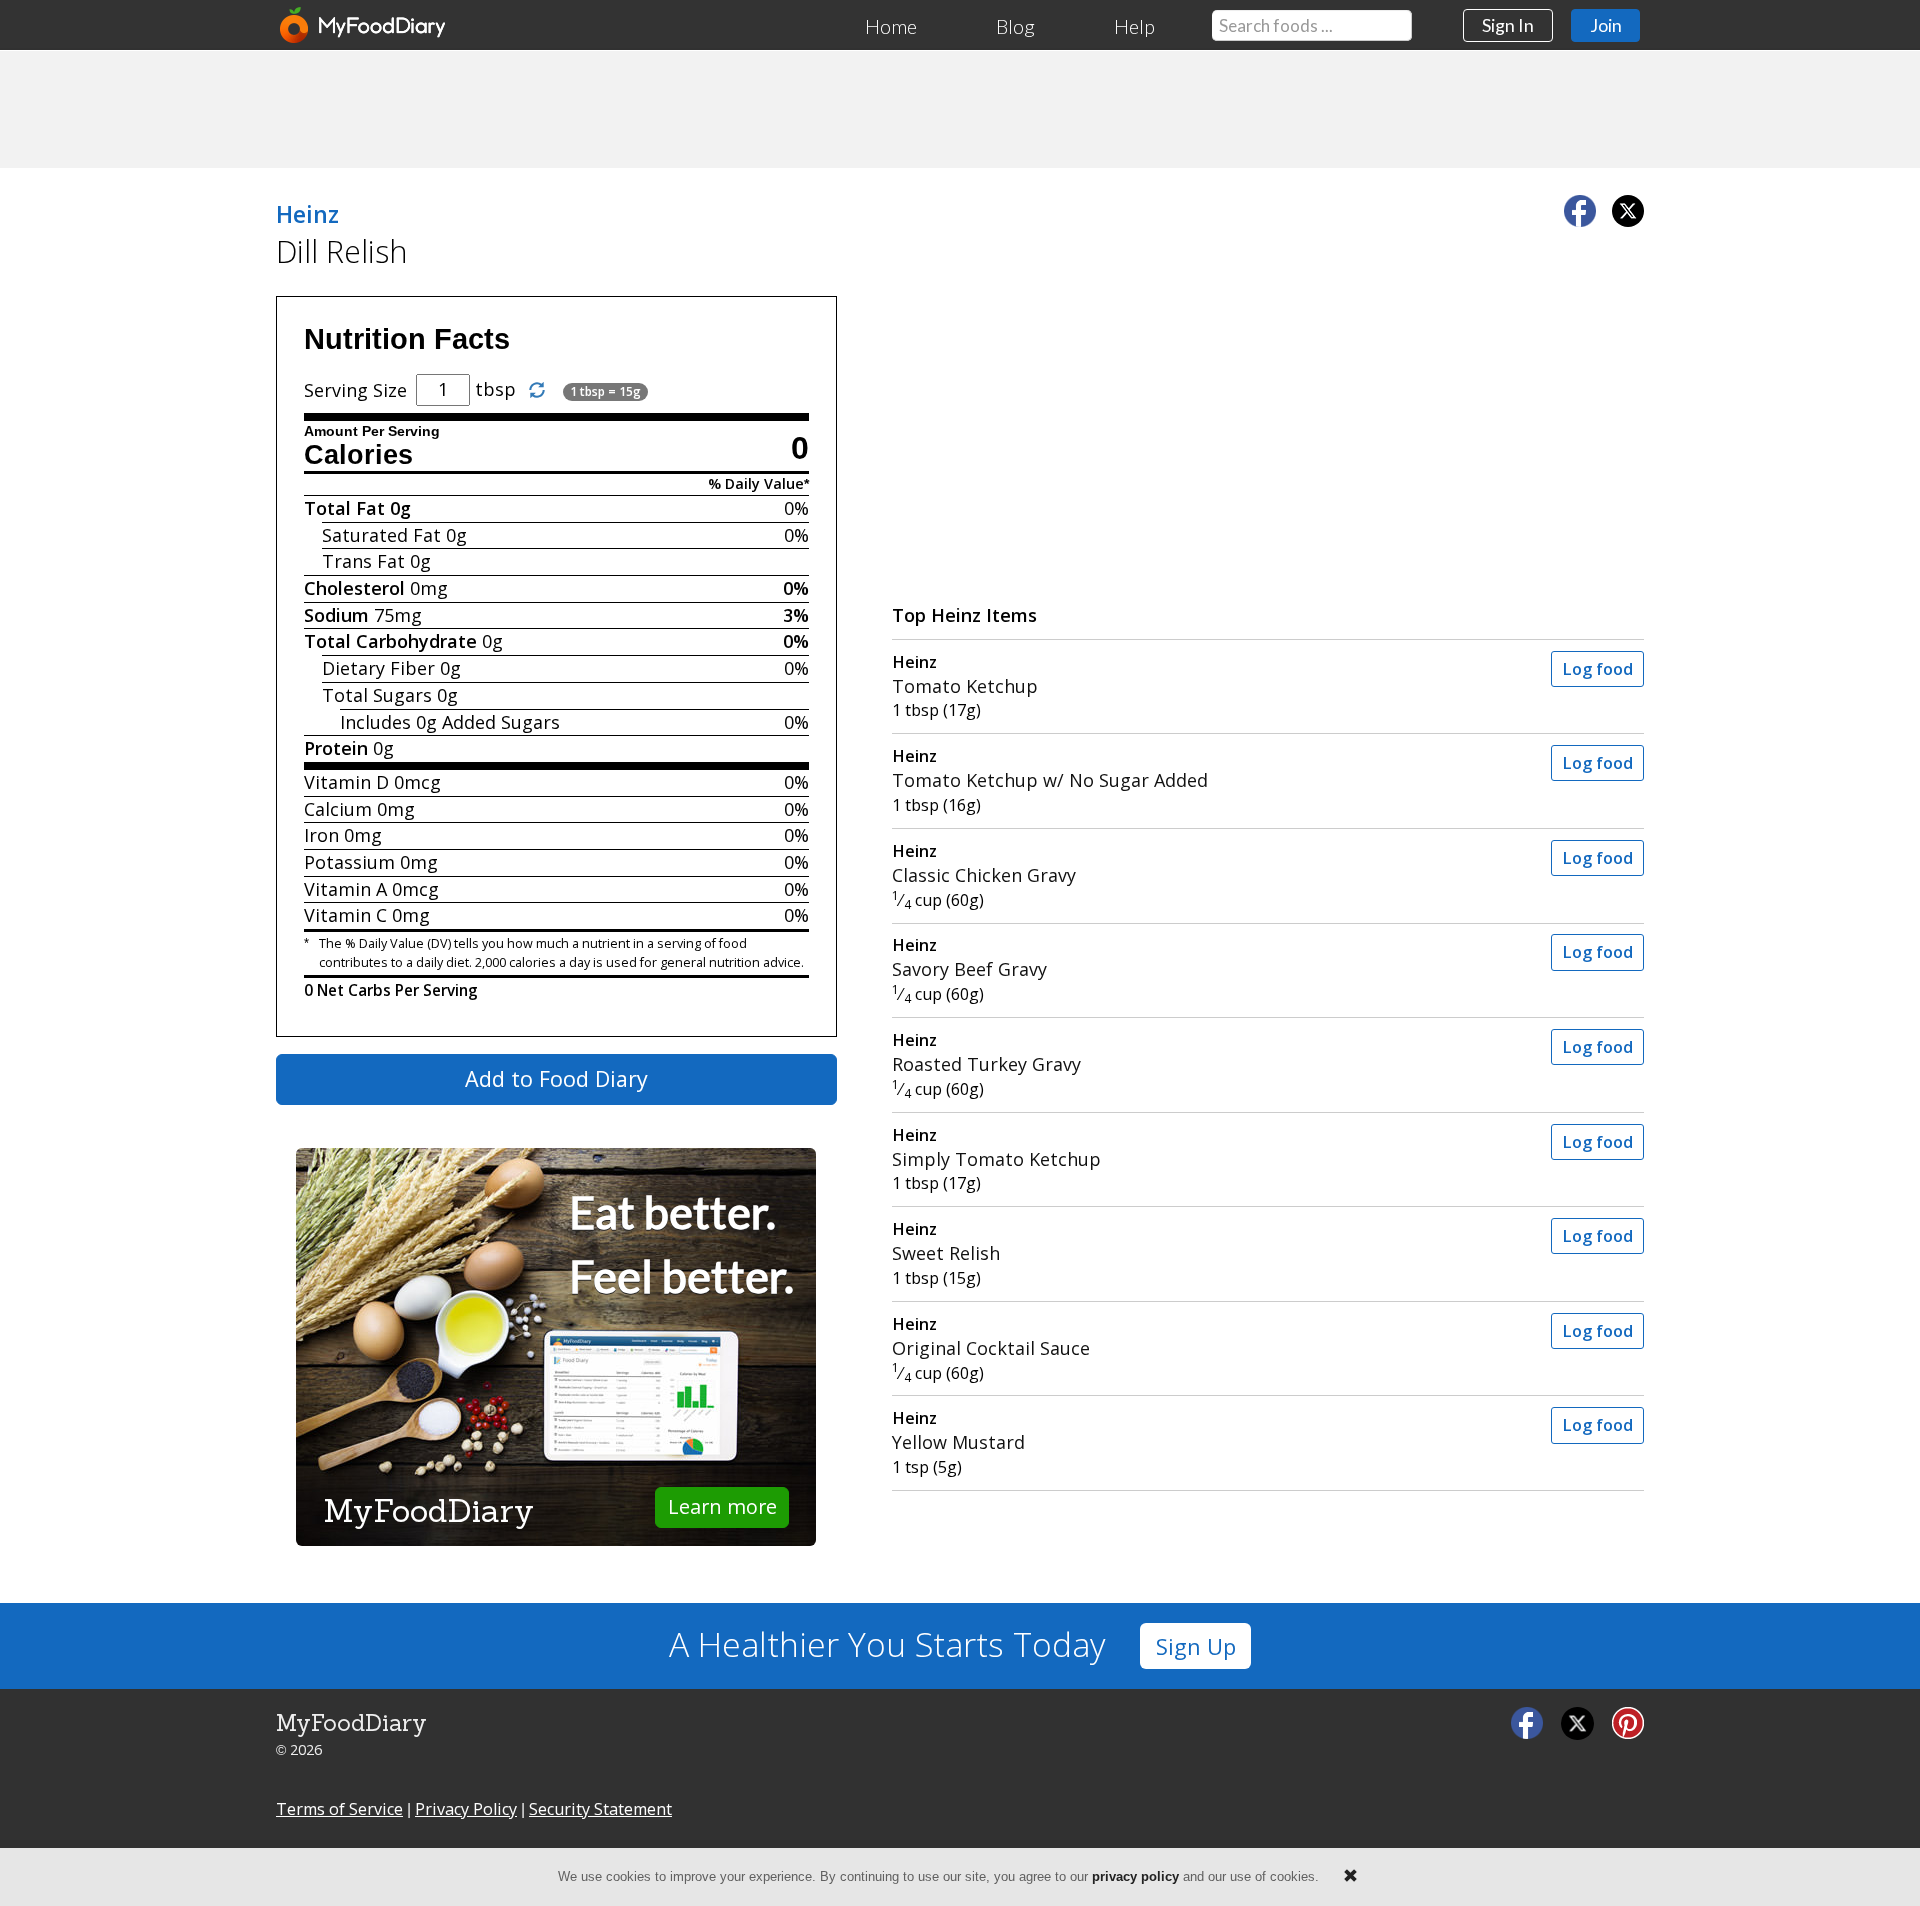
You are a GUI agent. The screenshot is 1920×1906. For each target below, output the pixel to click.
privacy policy (1135, 1876)
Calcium (338, 809)
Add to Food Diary (556, 1078)
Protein (336, 748)
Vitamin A (345, 889)
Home (891, 26)
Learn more (722, 1506)
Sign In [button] (1508, 25)
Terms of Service (339, 1809)
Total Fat (344, 508)
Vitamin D (346, 782)
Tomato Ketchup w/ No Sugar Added (1050, 768)
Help (1134, 26)
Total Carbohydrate (390, 641)
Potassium (349, 862)
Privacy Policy (466, 1809)
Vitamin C (345, 915)
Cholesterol (354, 588)
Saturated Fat (381, 535)
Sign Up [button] (1196, 1646)
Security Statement (600, 1809)
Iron (321, 835)
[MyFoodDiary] (364, 25)
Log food (1597, 669)
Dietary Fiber (378, 668)
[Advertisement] (960, 108)
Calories (358, 455)
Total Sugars (377, 695)
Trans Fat (363, 561)
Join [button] (1606, 25)
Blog (1015, 26)
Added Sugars (501, 722)
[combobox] (1312, 25)
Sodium (336, 615)
